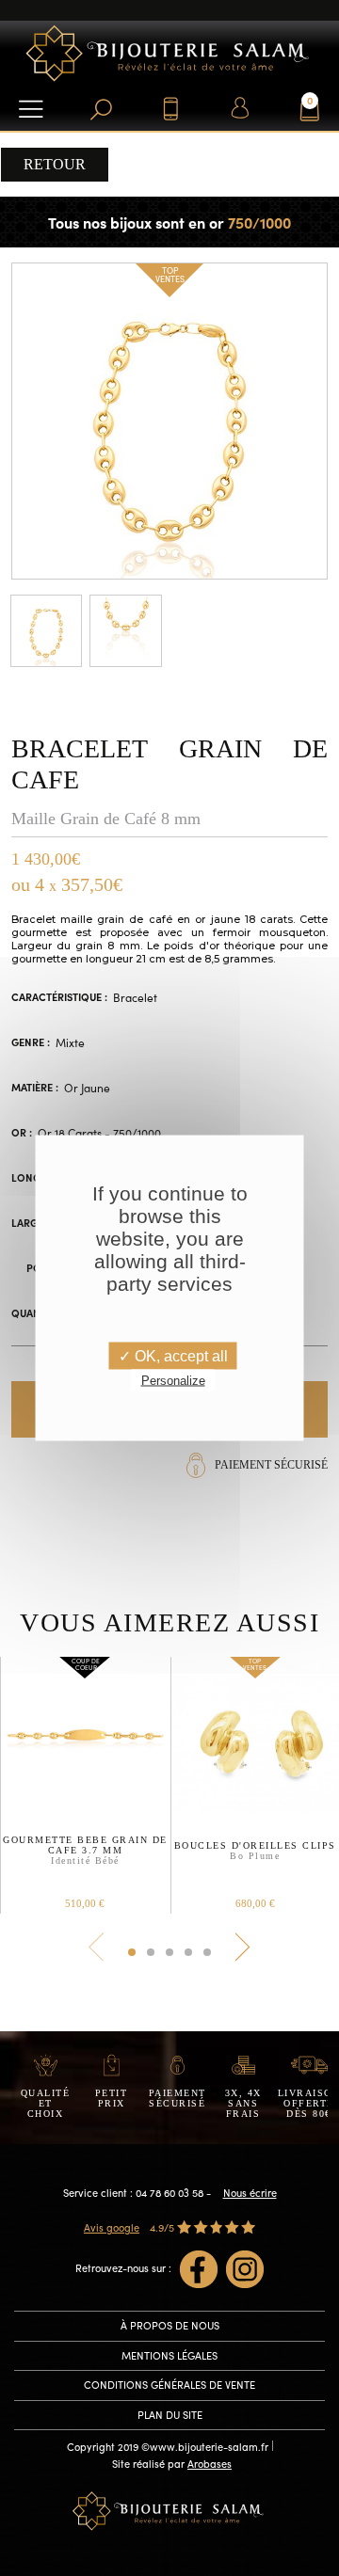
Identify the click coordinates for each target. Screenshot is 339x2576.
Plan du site (170, 2415)
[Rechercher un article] (100, 108)
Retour (55, 164)
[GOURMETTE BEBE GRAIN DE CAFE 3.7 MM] (85, 1739)
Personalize (173, 1381)
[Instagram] (245, 2269)
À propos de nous (170, 2325)
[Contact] (170, 108)
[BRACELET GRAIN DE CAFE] (170, 419)
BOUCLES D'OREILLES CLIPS (255, 1851)
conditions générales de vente (169, 2385)
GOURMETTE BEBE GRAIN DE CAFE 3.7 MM (85, 1850)
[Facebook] (199, 2269)
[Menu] (31, 108)
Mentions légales (169, 2355)
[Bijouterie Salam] (169, 51)
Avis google (112, 2227)
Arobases (210, 2464)
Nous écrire (250, 2193)
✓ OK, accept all (173, 1356)
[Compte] (240, 108)
